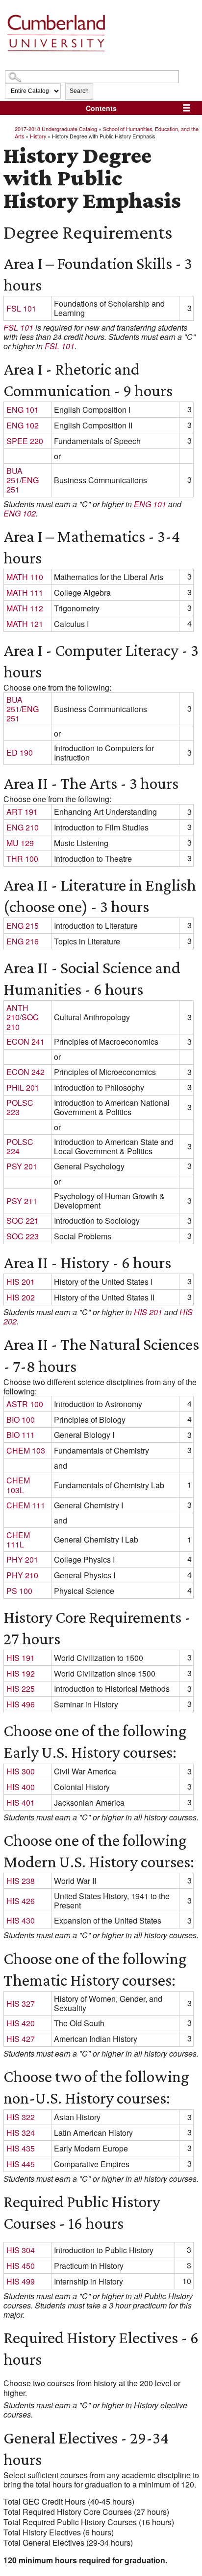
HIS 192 (21, 1673)
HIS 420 (21, 2023)
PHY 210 (22, 1575)
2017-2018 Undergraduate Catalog (56, 129)
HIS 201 (21, 1282)
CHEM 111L (18, 1540)
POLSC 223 (20, 1107)
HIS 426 (21, 1901)
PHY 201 (22, 1559)
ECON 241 (25, 1042)
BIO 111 (21, 1435)
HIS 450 (21, 2266)
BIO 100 (21, 1420)
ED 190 (20, 752)
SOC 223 (23, 1236)
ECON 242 (25, 1072)
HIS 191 (21, 1658)
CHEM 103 (26, 1450)
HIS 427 (21, 2039)
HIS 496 (21, 1704)
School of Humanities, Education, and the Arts (107, 132)
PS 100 (19, 1591)
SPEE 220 (25, 441)
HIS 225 (21, 1689)
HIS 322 (21, 2117)
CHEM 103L (18, 1485)
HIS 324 (21, 2133)
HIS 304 (21, 2250)
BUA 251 (14, 475)
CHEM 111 (26, 1505)
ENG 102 (23, 425)
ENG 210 (23, 827)
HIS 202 (21, 1297)
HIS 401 (21, 1803)
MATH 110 (25, 577)
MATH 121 (25, 624)
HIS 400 (21, 1787)
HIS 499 (21, 2281)
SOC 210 (23, 1022)
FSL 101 (21, 308)
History (38, 136)
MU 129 (20, 843)
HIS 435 (21, 2148)
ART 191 (22, 812)
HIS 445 (21, 2164)
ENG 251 (23, 485)
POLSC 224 (20, 1146)
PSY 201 (22, 1166)
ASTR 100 (25, 1404)
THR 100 (22, 859)
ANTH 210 (17, 1012)
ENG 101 (23, 410)
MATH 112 (25, 608)
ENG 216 (23, 941)
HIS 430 (21, 1920)
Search (79, 91)
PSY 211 (22, 1201)
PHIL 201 (23, 1087)
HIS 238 (21, 1881)
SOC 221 (23, 1221)
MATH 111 (25, 593)
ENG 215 (23, 926)
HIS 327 (21, 2004)
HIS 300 (21, 1771)
